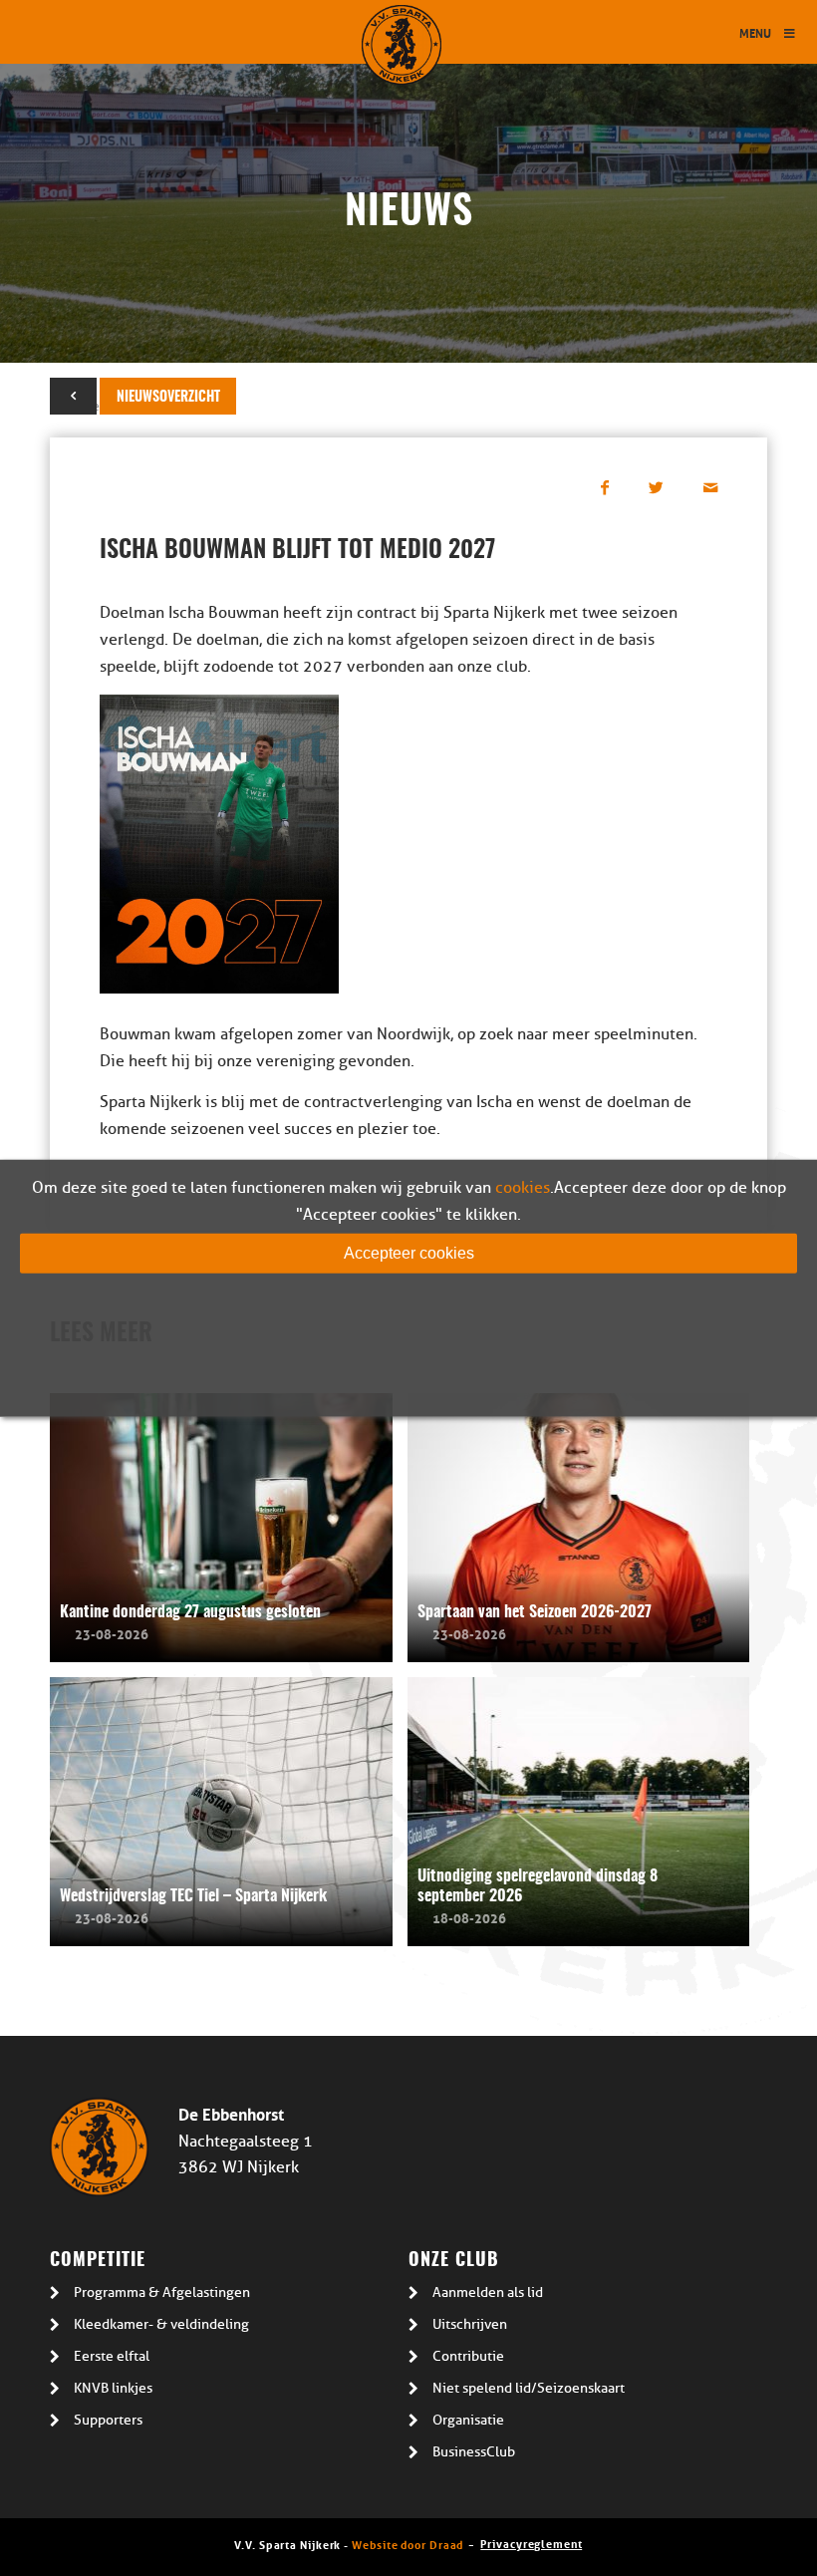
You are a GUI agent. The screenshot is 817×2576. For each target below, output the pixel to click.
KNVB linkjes (113, 2388)
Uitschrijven (470, 2324)
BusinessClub (474, 2452)
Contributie (468, 2356)
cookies (523, 1187)
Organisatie (468, 2420)
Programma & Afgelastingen (162, 2292)
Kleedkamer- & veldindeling (161, 2324)
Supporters (108, 2420)
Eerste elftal (112, 2356)
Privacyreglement (531, 2543)
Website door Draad (408, 2544)
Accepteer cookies (409, 1252)
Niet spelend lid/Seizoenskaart (529, 2388)
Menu (755, 32)
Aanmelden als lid (488, 2292)
